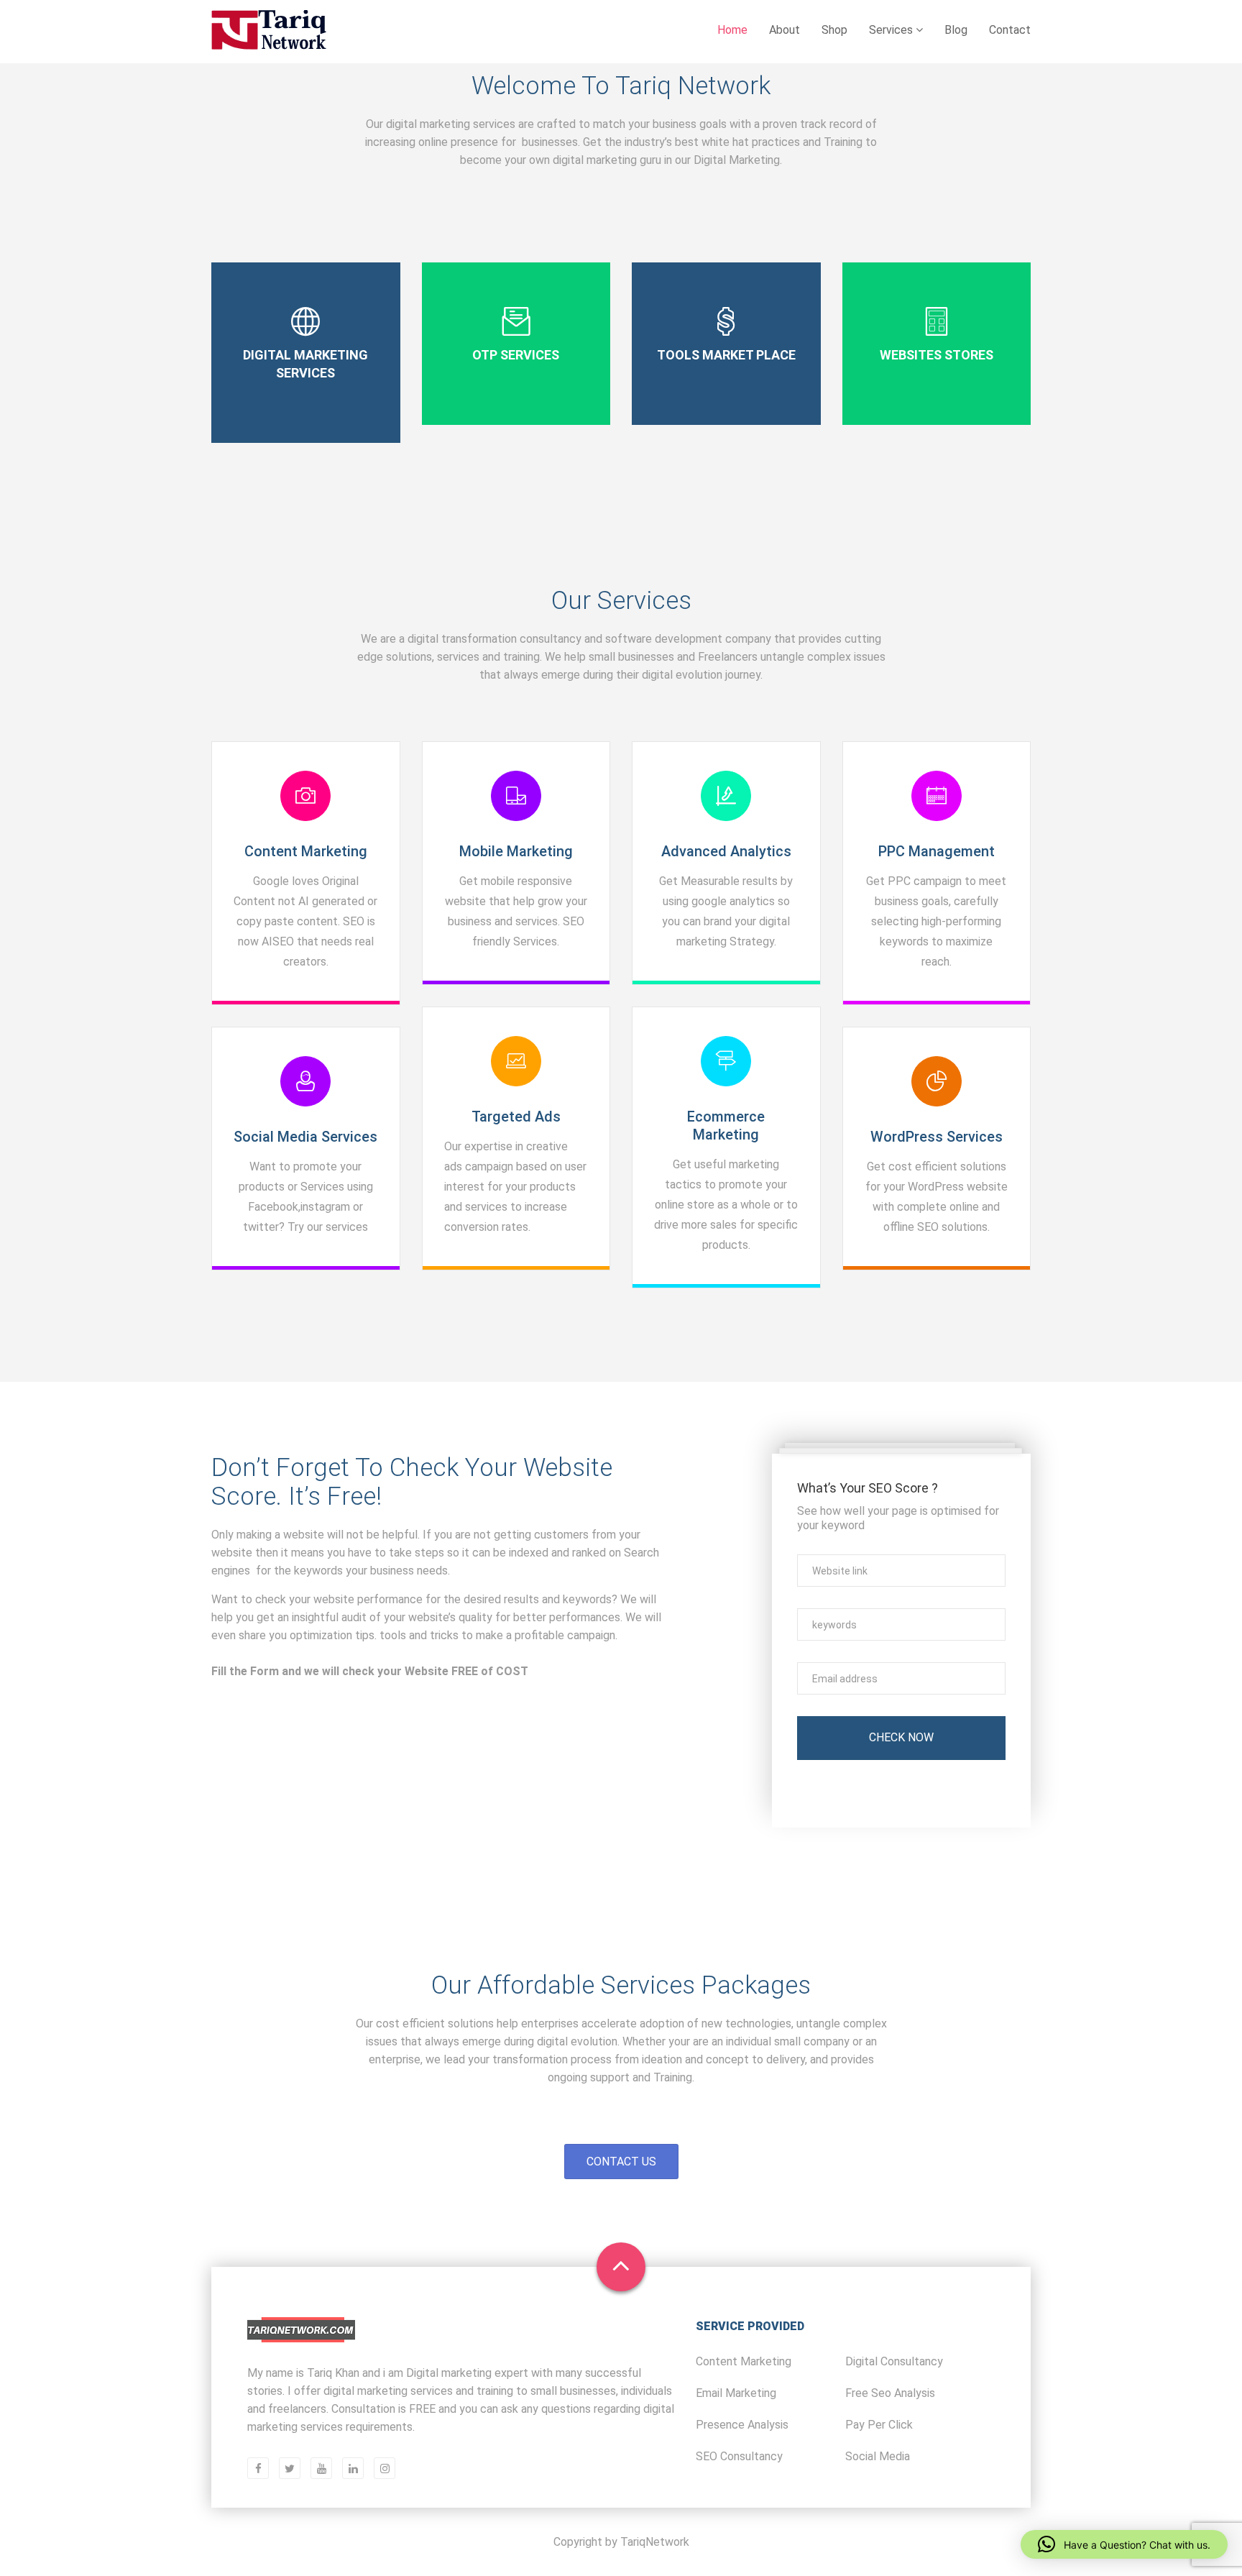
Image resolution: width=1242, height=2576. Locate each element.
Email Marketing (736, 2393)
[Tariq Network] (269, 31)
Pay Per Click (879, 2425)
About (785, 30)
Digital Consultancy (894, 2361)
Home (732, 30)
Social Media (878, 2456)
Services (892, 30)
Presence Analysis (742, 2425)
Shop (834, 30)
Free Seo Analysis (890, 2393)
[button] (1124, 2544)
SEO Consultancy (739, 2456)
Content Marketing (744, 2361)
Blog (956, 30)
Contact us (621, 2162)
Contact (1010, 30)
